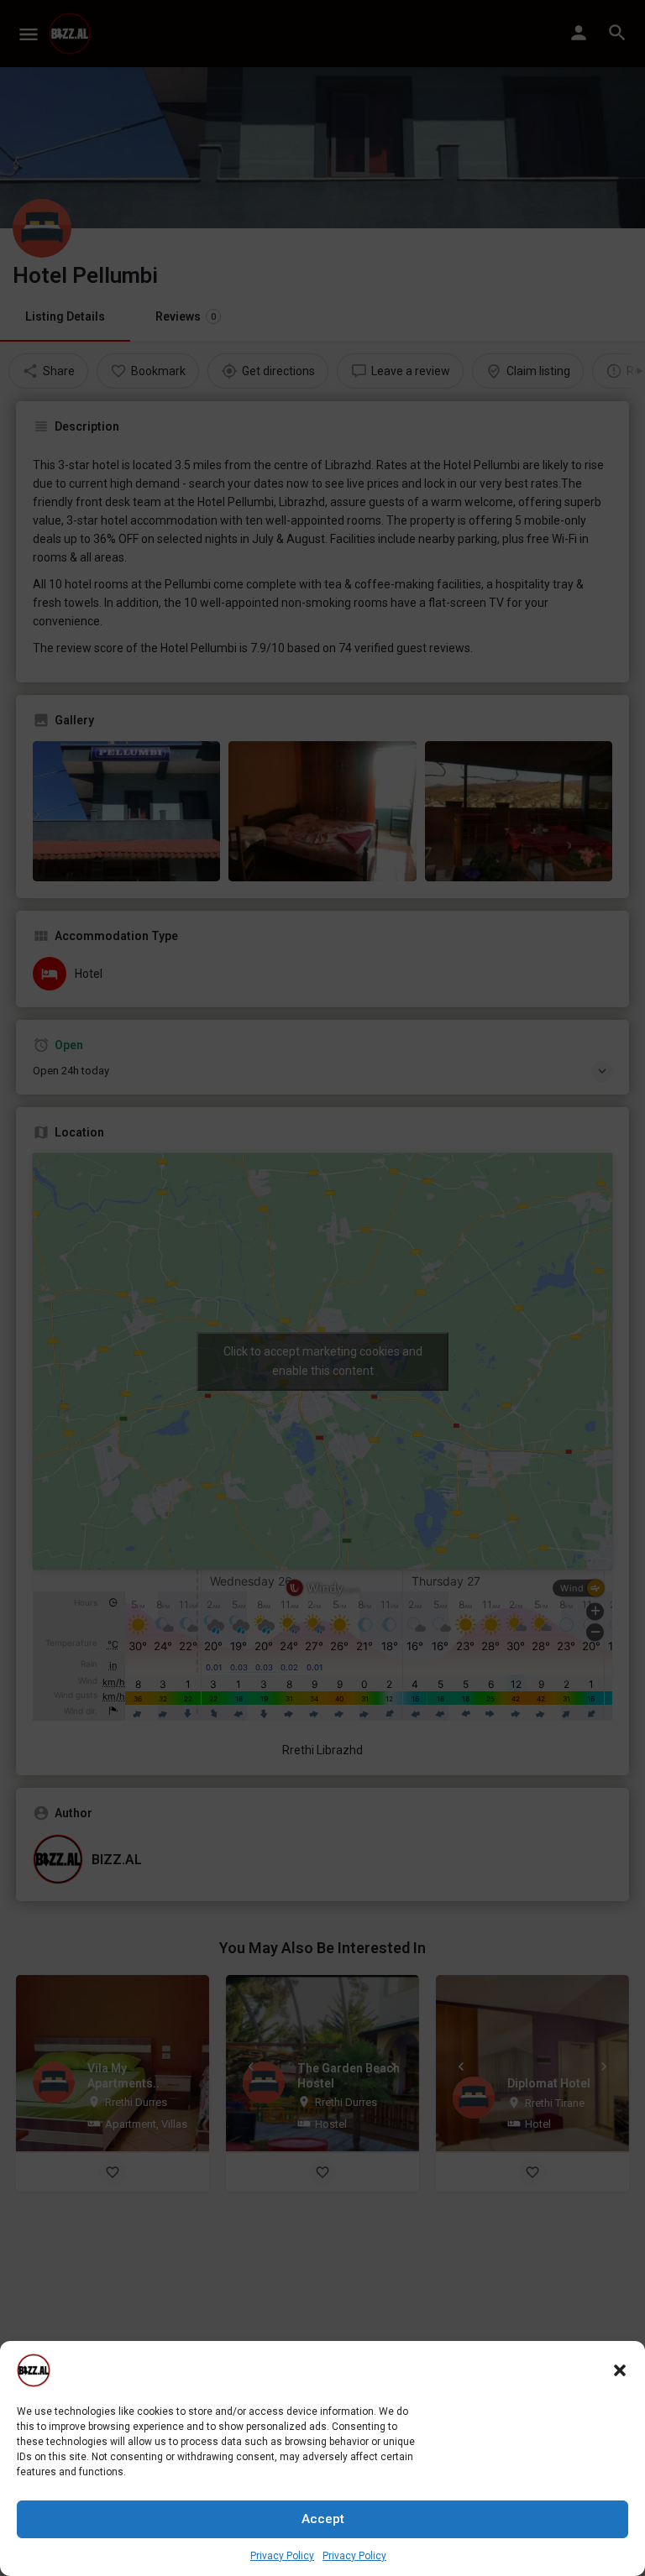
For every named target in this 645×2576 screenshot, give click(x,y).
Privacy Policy (282, 2556)
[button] (620, 2370)
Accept (323, 2519)
